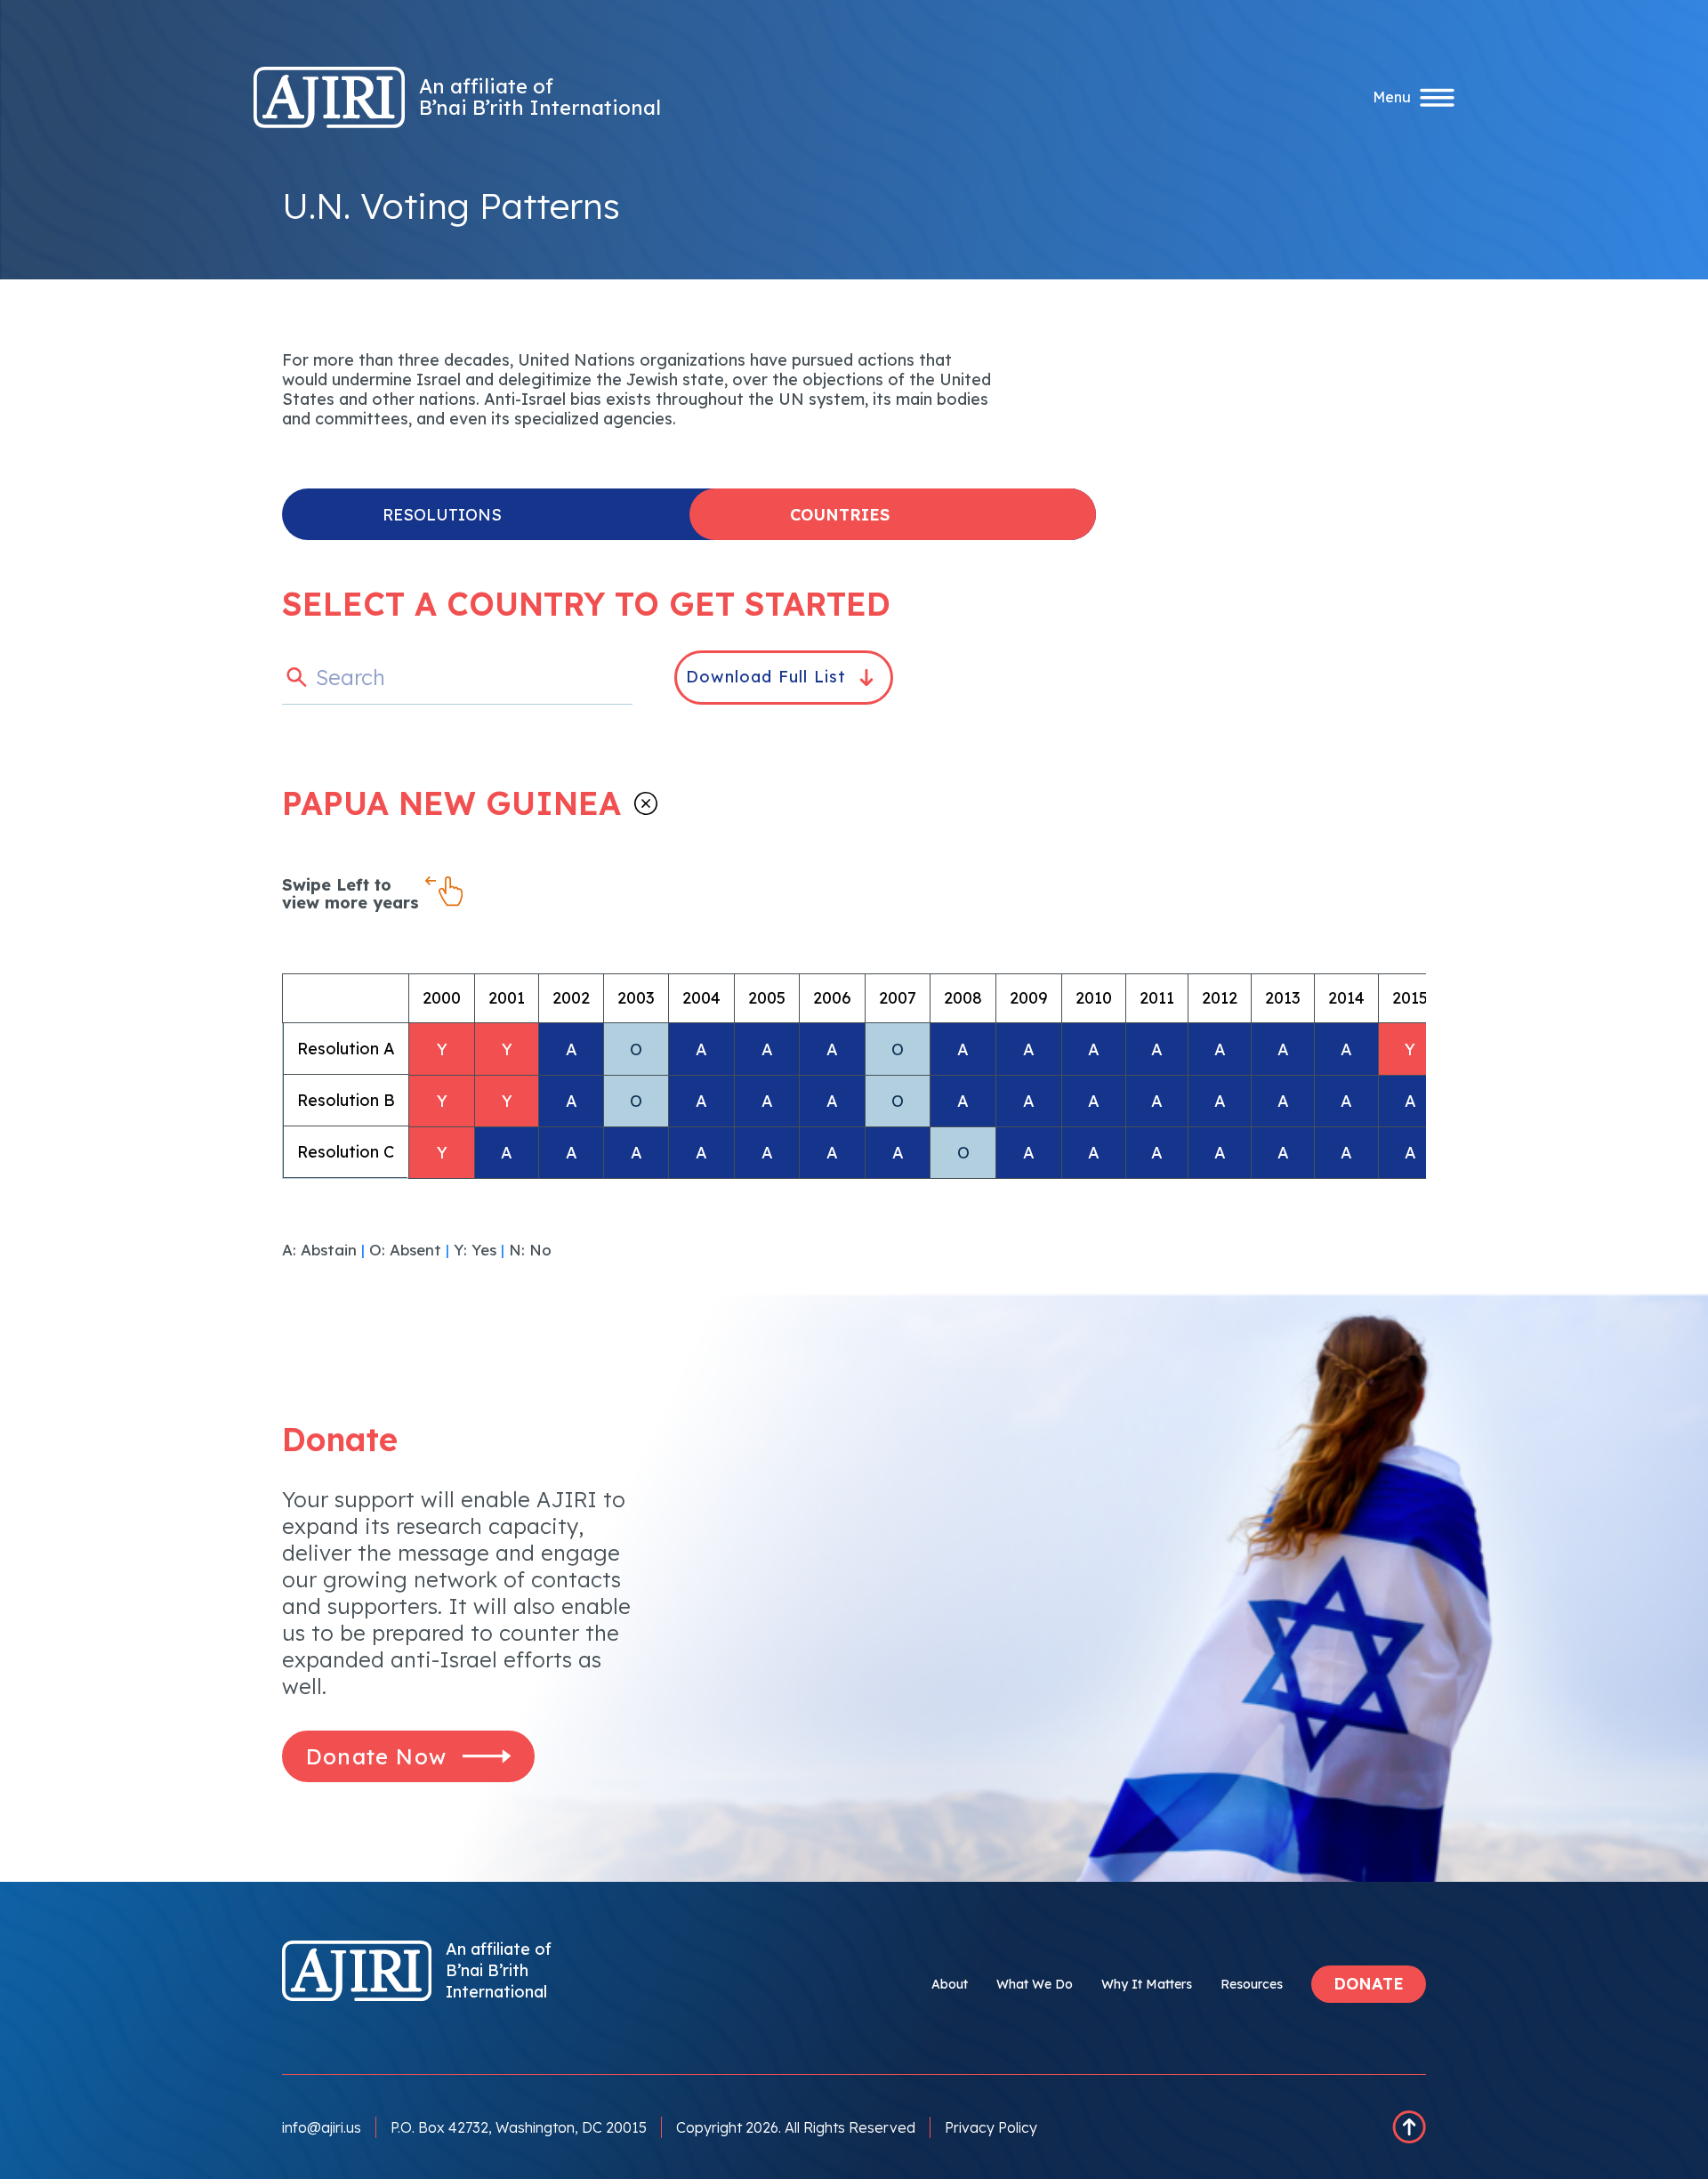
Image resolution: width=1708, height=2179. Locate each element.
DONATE (1369, 1984)
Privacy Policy (991, 2127)
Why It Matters (1147, 1984)
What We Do (1035, 1984)
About (950, 1984)
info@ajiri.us (322, 2127)
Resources (1252, 1984)
